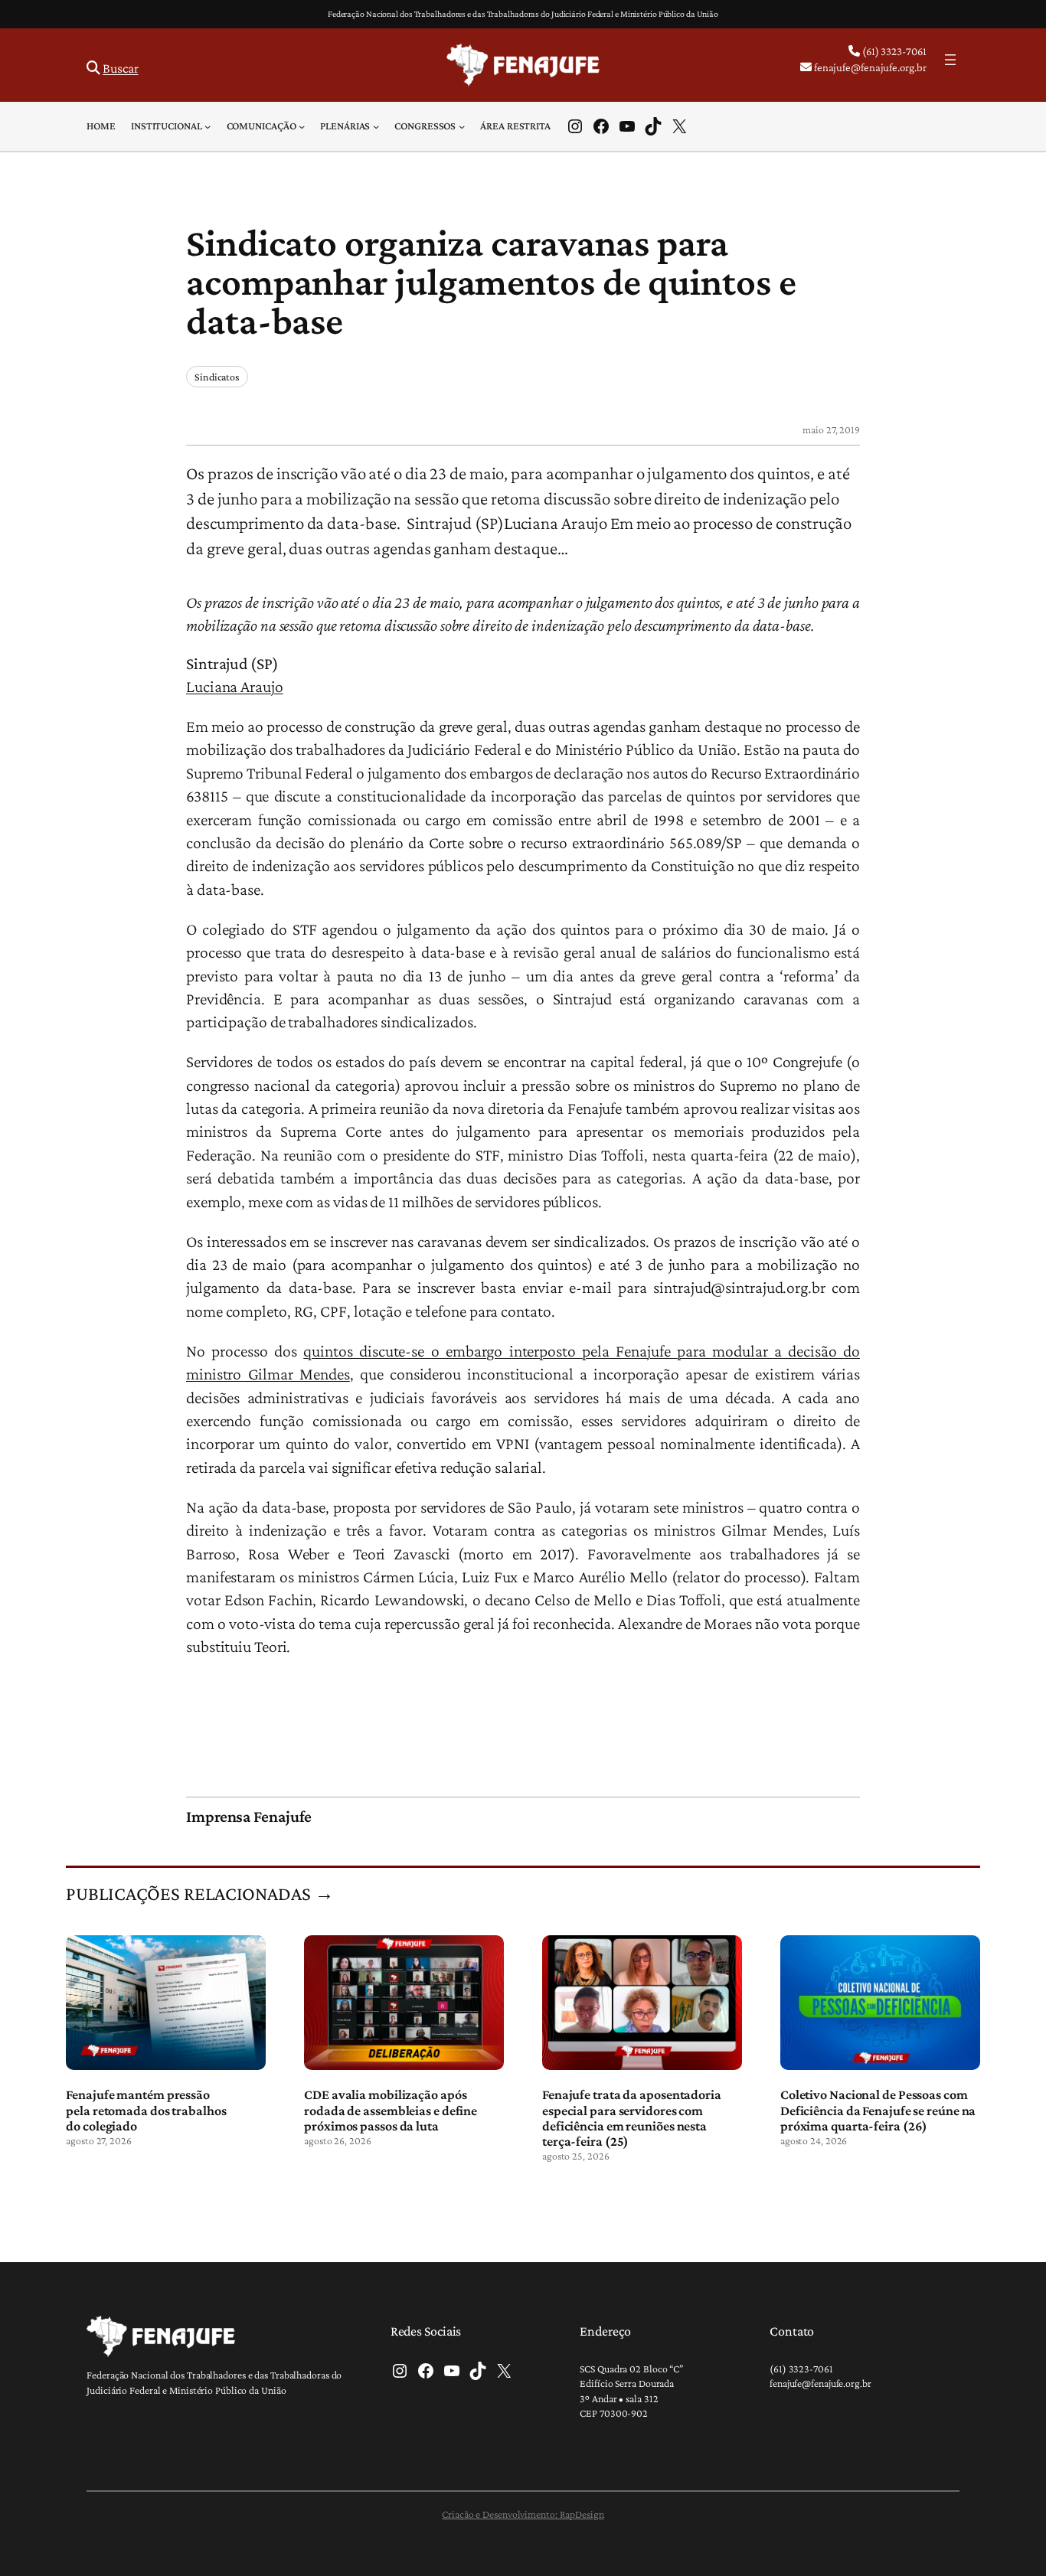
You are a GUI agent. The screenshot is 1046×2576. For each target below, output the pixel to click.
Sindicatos (217, 377)
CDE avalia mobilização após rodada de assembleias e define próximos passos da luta (391, 2110)
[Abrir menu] (950, 60)
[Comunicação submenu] (302, 126)
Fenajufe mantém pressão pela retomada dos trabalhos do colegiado (146, 2110)
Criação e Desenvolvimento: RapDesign (523, 2514)
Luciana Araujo (235, 687)
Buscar (120, 68)
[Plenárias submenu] (376, 126)
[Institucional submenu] (208, 126)
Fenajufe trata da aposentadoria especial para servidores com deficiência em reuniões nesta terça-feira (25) (632, 2118)
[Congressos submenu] (462, 126)
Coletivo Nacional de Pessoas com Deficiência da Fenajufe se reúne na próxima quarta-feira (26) (878, 2110)
